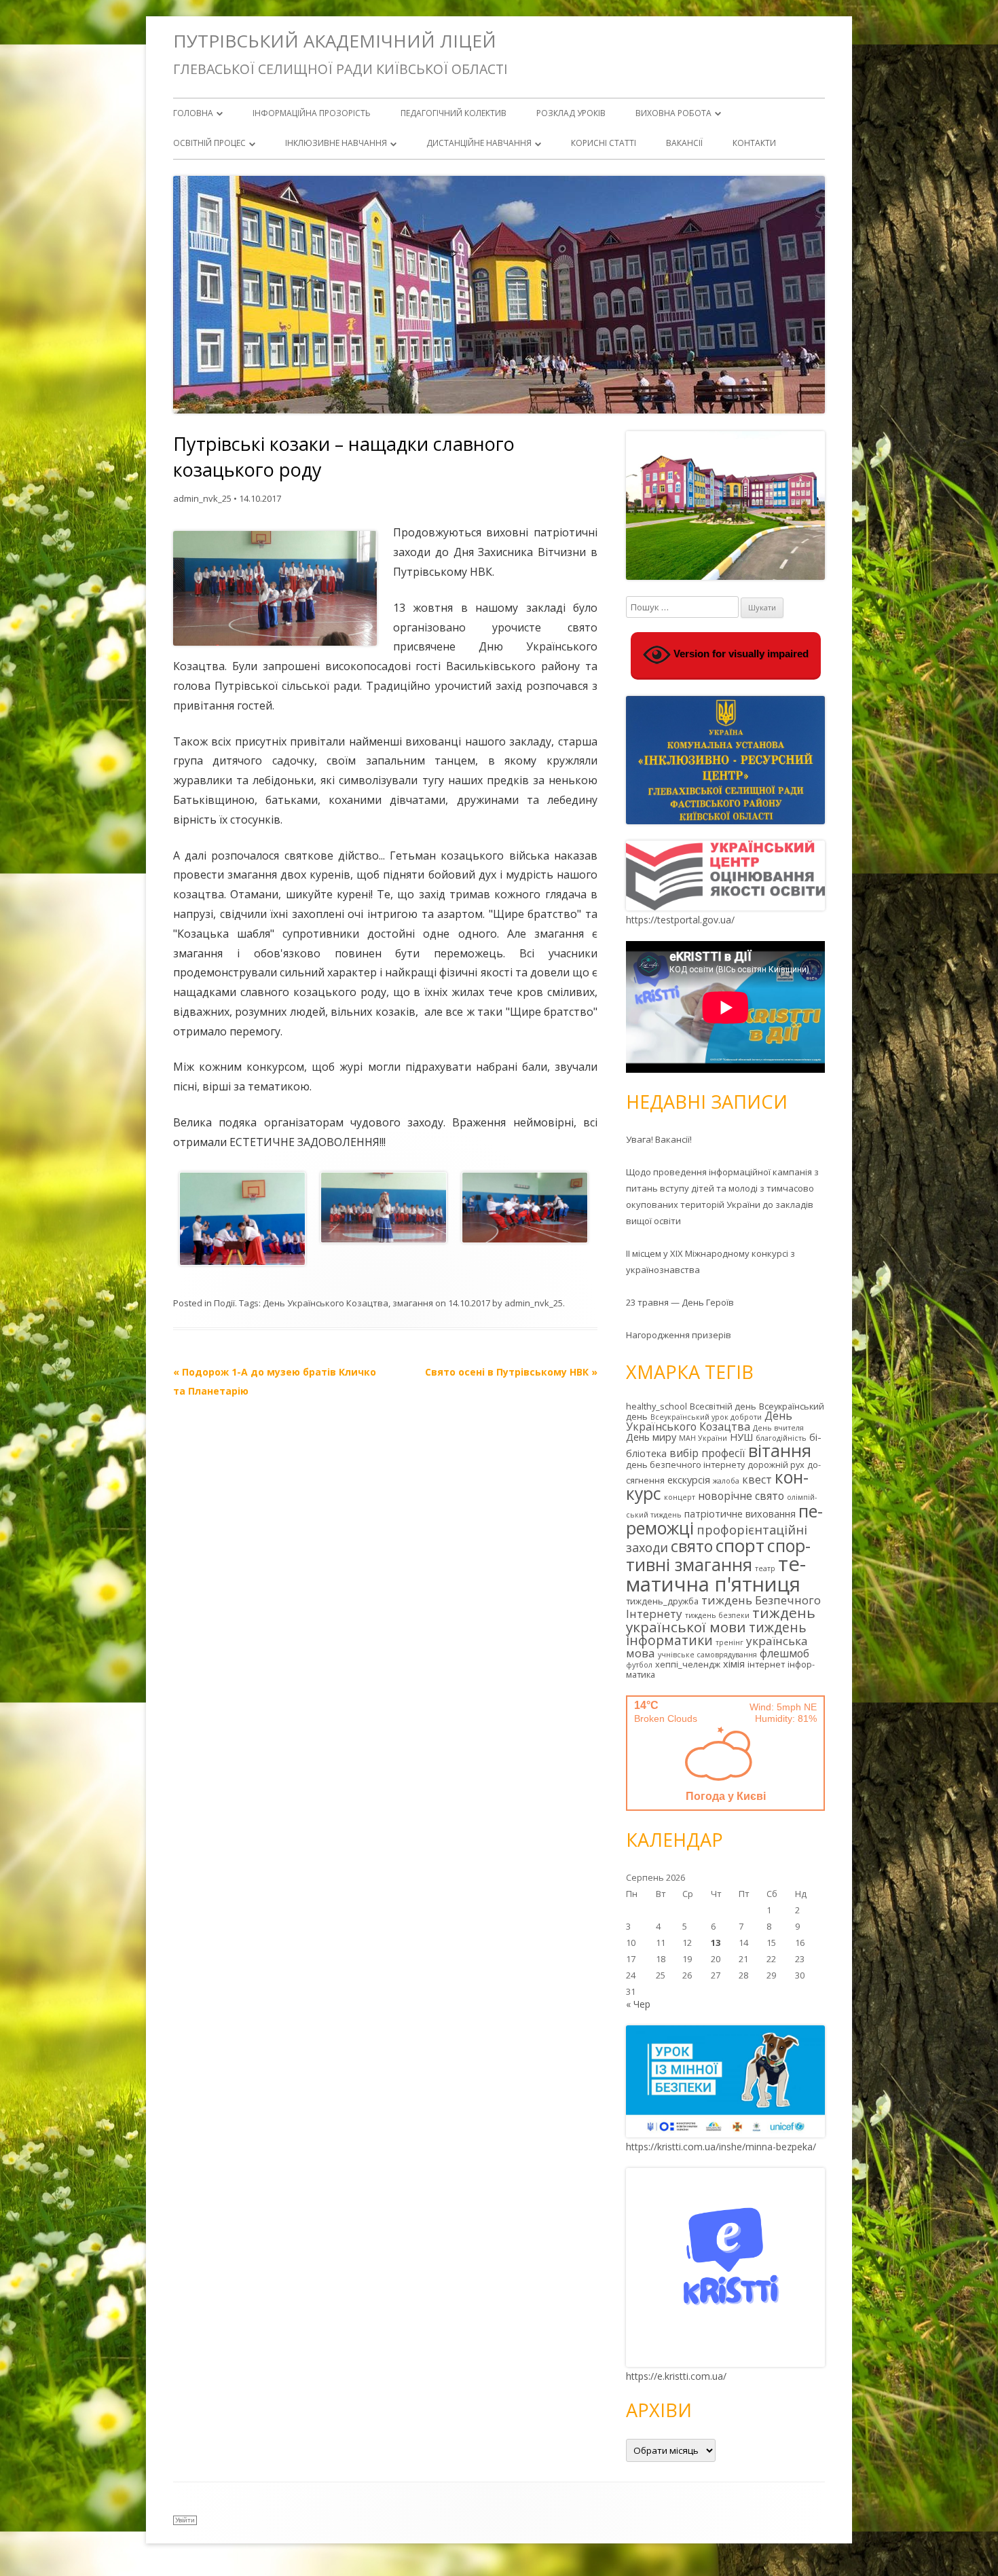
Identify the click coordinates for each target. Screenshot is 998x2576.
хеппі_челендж (688, 1664)
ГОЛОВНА (193, 113)
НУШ (741, 1437)
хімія (734, 1664)
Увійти (185, 2520)
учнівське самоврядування (707, 1655)
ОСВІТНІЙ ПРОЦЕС (209, 143)
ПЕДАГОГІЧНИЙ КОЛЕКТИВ (454, 113)
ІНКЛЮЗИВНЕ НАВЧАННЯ (336, 143)
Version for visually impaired (740, 654)
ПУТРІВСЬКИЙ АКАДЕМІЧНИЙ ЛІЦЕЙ (335, 41)
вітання (780, 1450)
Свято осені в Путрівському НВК (511, 1372)
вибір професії (707, 1453)
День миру (651, 1437)
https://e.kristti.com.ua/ (676, 2376)
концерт (680, 1497)
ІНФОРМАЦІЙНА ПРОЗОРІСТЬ (312, 113)
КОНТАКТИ (754, 143)
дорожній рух (776, 1465)
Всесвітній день (723, 1406)
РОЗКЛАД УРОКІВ (571, 113)
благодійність (781, 1438)
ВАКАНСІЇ (684, 143)
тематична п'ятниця (716, 1574)
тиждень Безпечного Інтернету (723, 1607)
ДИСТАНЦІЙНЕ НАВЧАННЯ (479, 143)
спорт (740, 1545)
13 (716, 1943)
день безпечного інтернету (685, 1465)
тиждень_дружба (662, 1601)
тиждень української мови (721, 1620)
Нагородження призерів (679, 1335)
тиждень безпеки (717, 1615)
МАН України (703, 1438)
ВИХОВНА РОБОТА (673, 113)
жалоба (726, 1481)
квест (757, 1479)
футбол (639, 1665)
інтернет (766, 1664)
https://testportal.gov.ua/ (680, 920)
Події (224, 1303)
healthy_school (657, 1406)
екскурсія (689, 1480)
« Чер (638, 2004)
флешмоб (784, 1653)
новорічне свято (741, 1496)
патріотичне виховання (740, 1514)
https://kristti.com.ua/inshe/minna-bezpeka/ (721, 2147)
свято (692, 1546)
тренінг (729, 1642)
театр (765, 1568)
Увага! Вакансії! (659, 1139)
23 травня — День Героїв (680, 1302)
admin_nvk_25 (202, 498)
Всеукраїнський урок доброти (706, 1417)
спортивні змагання (718, 1555)
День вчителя (778, 1428)
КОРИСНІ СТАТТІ (604, 143)
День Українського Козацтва (326, 1303)
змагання (413, 1303)
